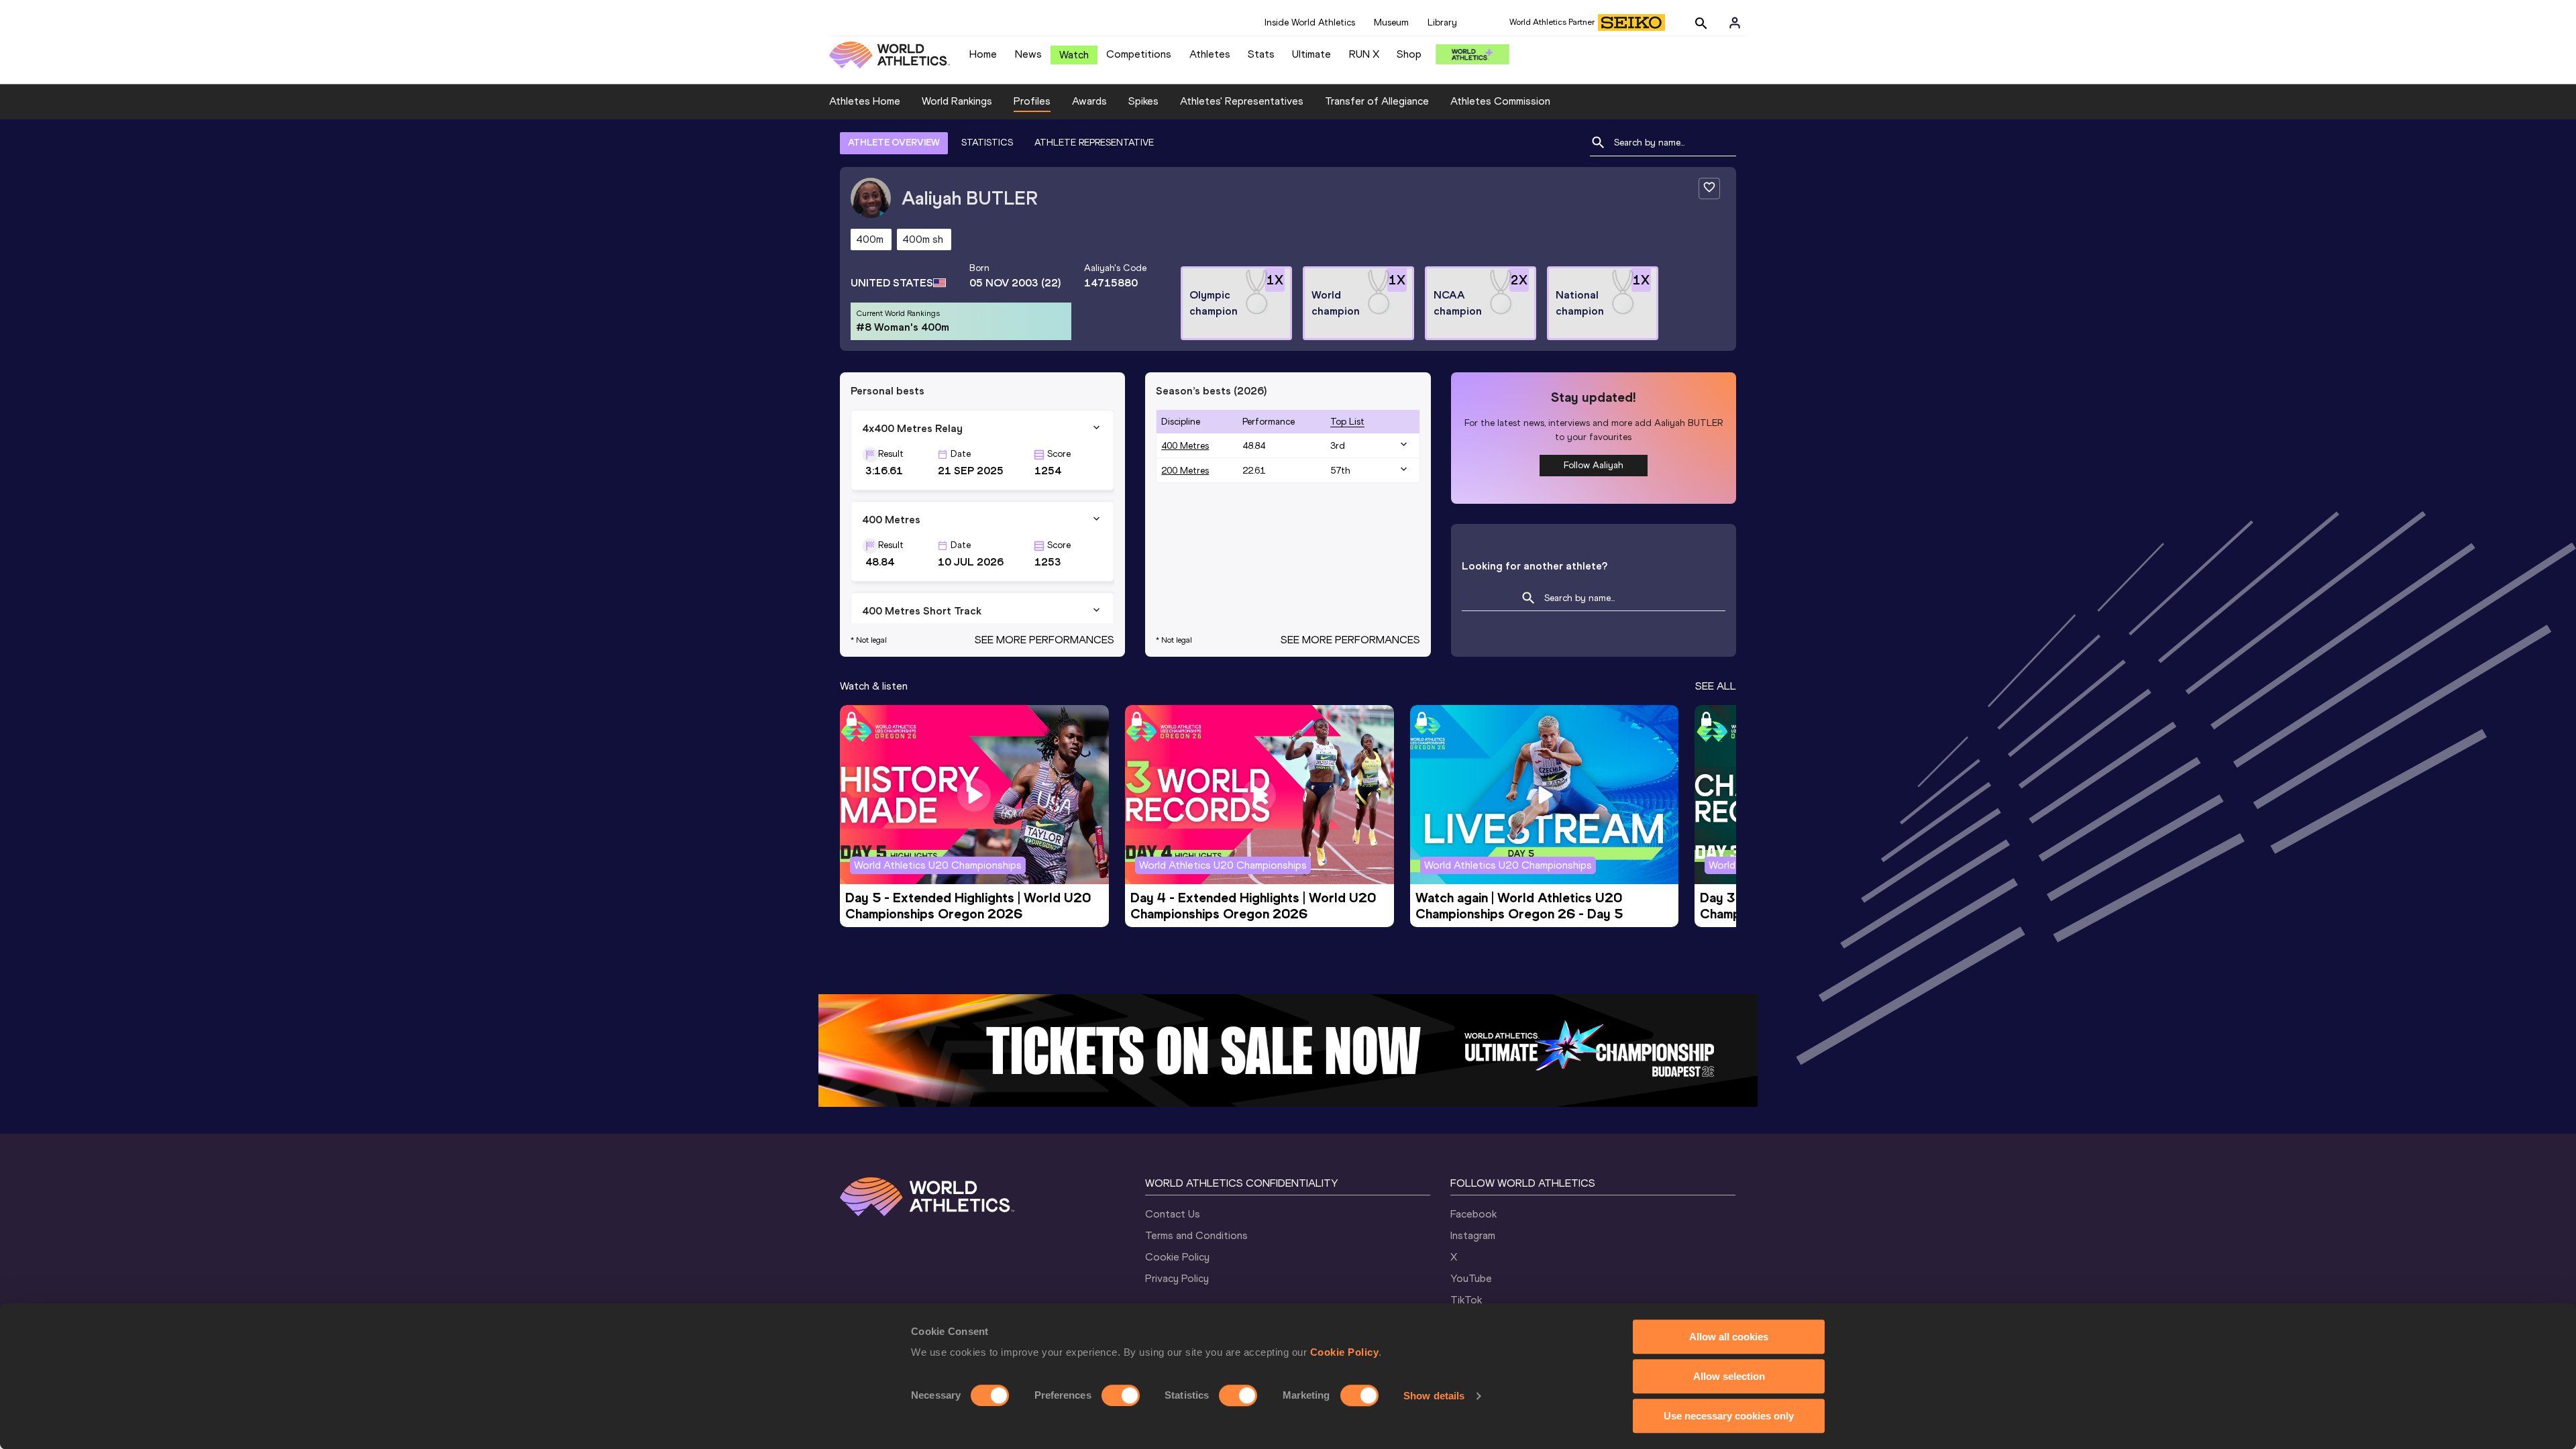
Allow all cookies (1729, 1337)
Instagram (1473, 1235)
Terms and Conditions (1196, 1235)
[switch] (1121, 1395)
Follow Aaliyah (1594, 465)
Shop (1409, 54)
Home (983, 54)
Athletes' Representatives (1242, 101)
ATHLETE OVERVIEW (894, 143)
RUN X (1364, 54)
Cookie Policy (1345, 1352)
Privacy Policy (1177, 1278)
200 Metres (1185, 471)
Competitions (1139, 54)
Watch (1074, 55)
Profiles (1032, 101)
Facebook (1473, 1214)
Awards (1089, 101)
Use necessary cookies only (1729, 1416)
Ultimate (1311, 54)
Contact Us (1173, 1214)
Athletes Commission (1500, 101)
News (1028, 54)
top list (1347, 422)
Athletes (1210, 54)
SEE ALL (1716, 686)
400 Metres (1185, 446)
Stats (1261, 54)
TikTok (1466, 1300)
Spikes (1143, 101)
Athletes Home (865, 101)
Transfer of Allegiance (1377, 101)
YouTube (1471, 1278)
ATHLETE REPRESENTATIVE (1094, 143)
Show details (1434, 1396)
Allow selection (1729, 1376)
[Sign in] (1735, 23)
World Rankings (957, 101)
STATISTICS (987, 143)
